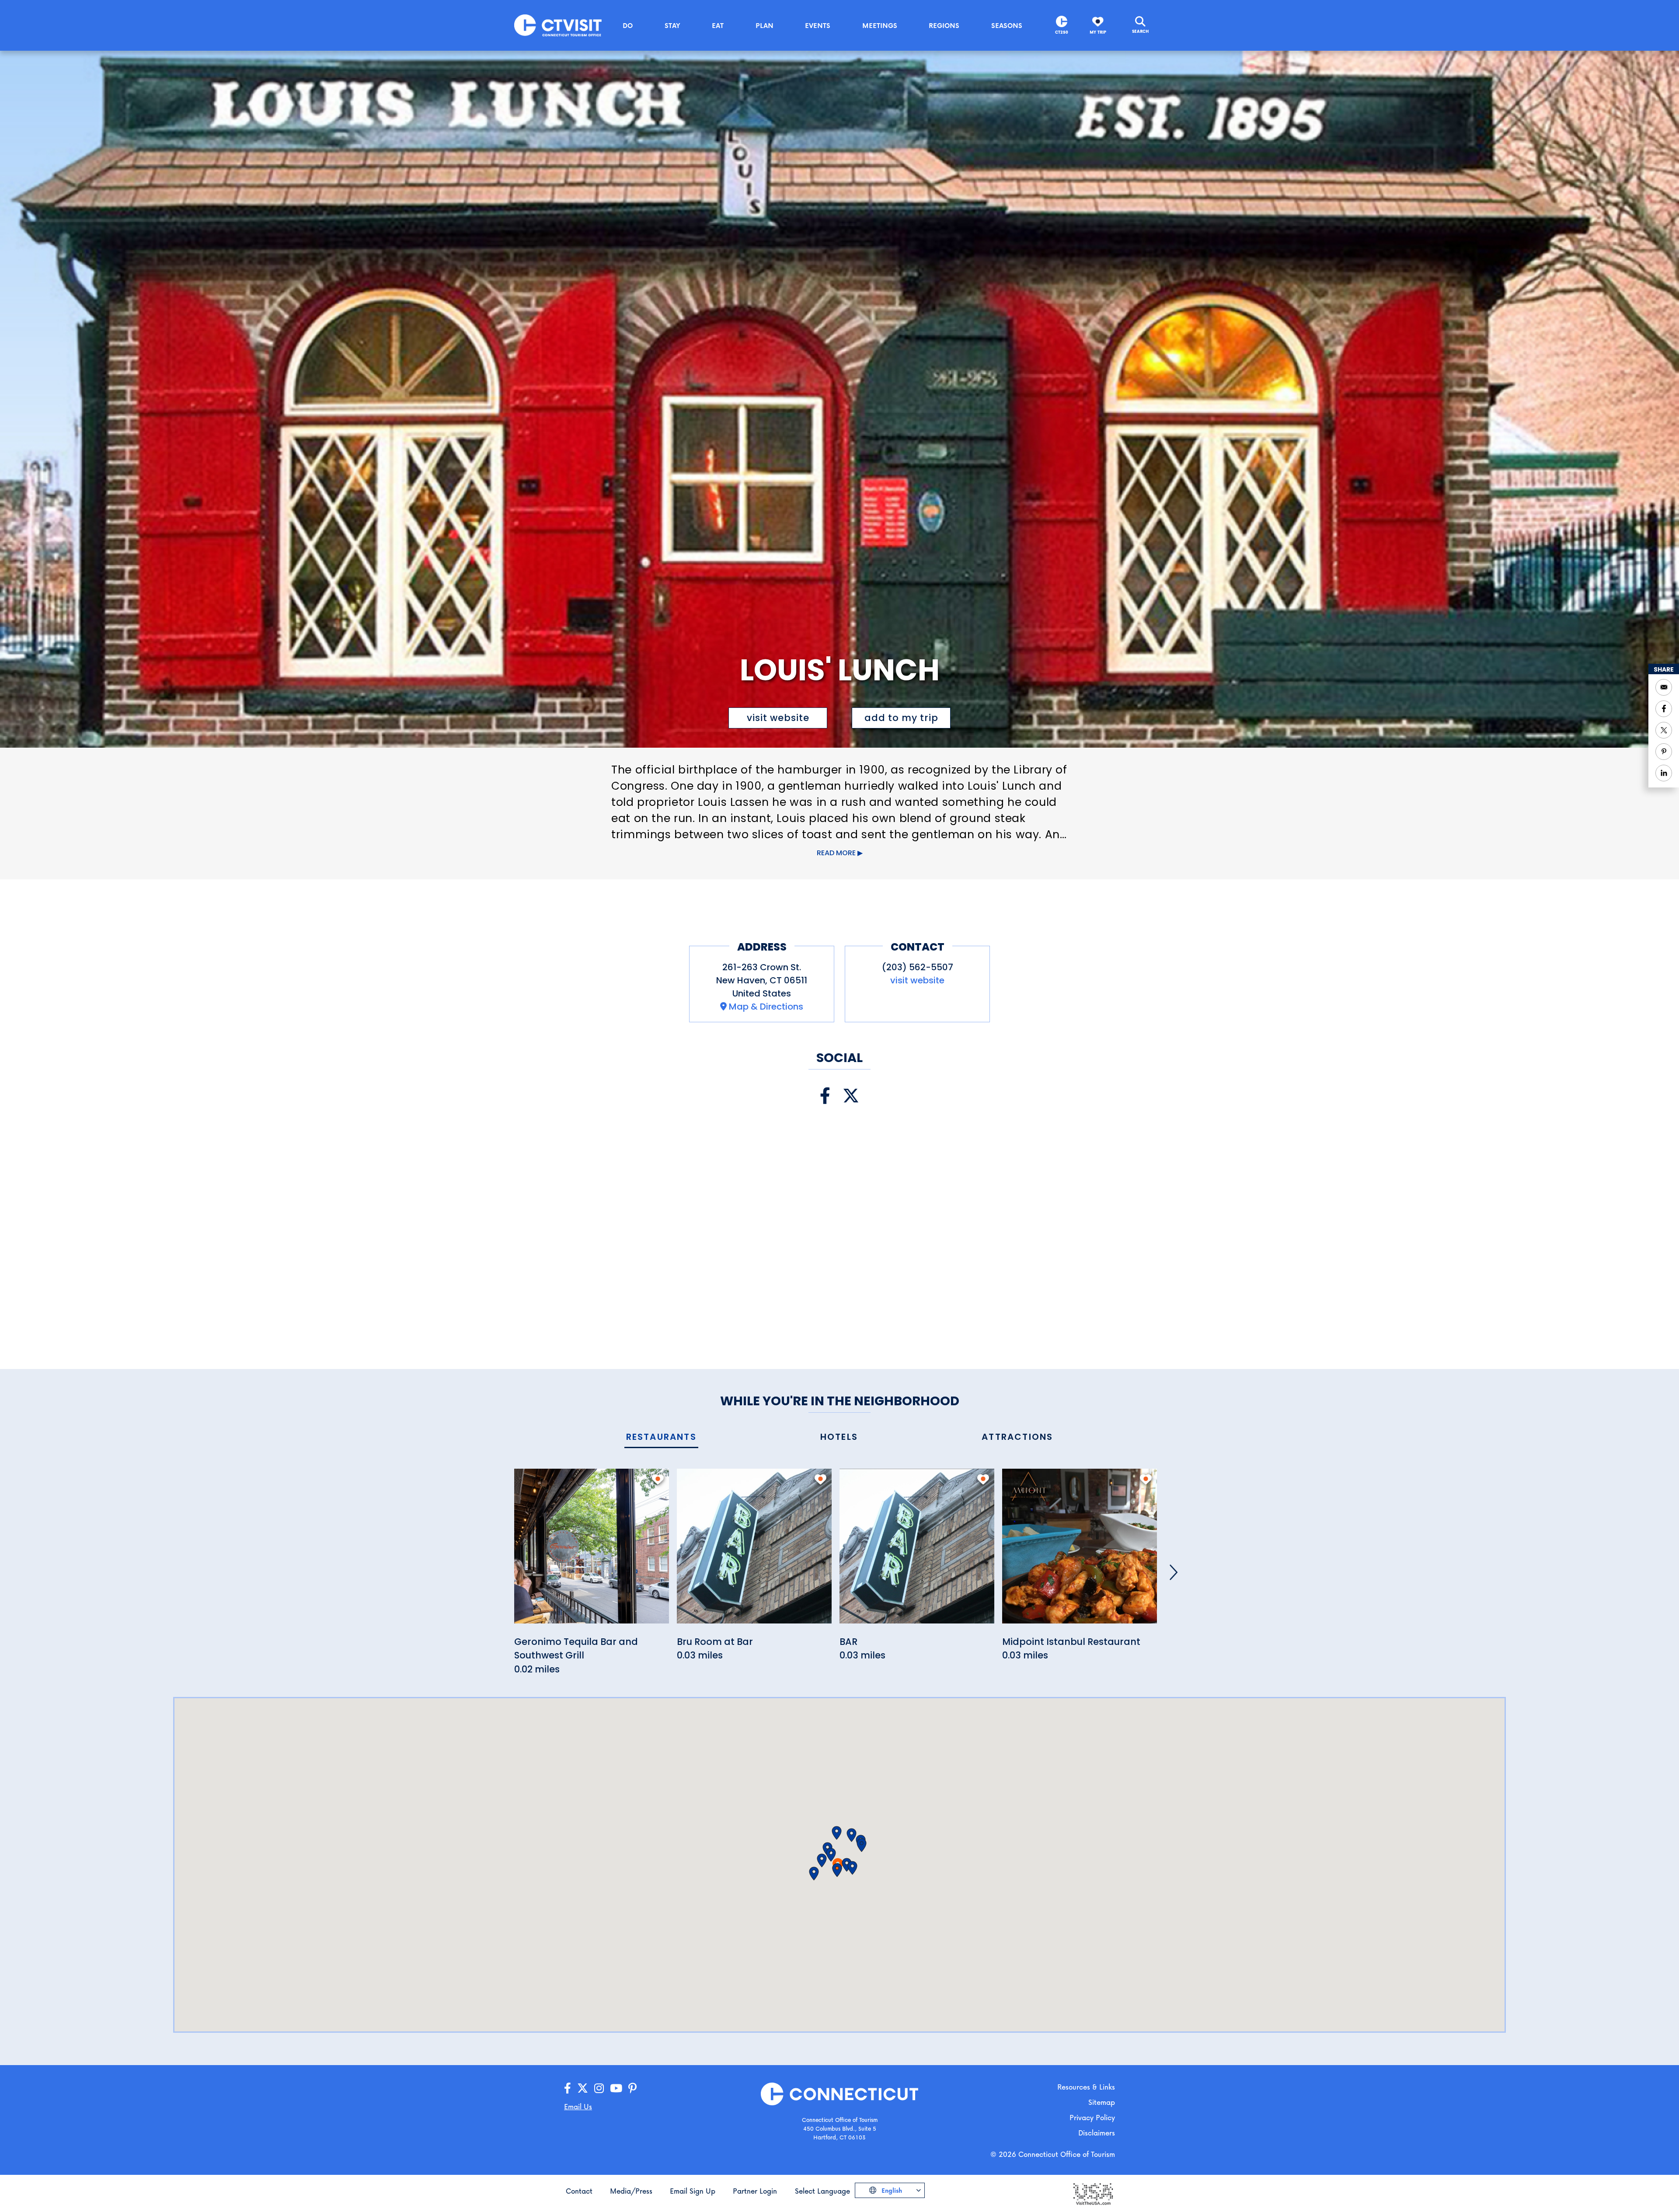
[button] (831, 1855)
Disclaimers (1097, 2133)
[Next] (1174, 1572)
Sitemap (1102, 2102)
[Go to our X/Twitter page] (583, 2088)
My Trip (1098, 32)
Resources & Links (1086, 2087)
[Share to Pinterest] (1664, 752)
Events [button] (818, 25)
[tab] (661, 1437)
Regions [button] (944, 25)
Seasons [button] (1007, 25)
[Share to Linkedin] (1664, 773)
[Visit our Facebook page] (825, 1096)
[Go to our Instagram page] (599, 2088)
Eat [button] (718, 25)
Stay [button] (672, 25)
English (891, 2190)
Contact (579, 2191)
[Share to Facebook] (1664, 709)
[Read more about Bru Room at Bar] (754, 1551)
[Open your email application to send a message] (1664, 687)
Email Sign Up (693, 2191)
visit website (778, 718)
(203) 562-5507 (918, 967)
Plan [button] (765, 25)
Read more (836, 853)
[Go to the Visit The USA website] (1093, 2193)
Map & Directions (766, 1007)
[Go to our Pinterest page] (632, 2088)
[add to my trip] (658, 1479)
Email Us (578, 2106)
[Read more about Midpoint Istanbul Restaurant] (1080, 1551)
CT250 (1062, 32)
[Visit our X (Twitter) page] (851, 1096)
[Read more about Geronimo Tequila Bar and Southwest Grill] (592, 1551)
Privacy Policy (1092, 2117)
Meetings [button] (880, 25)
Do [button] (628, 25)
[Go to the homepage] (558, 25)
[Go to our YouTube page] (616, 2088)
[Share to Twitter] (1664, 730)
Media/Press (631, 2191)
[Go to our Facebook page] (568, 2088)
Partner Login (755, 2191)
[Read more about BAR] (917, 1551)
